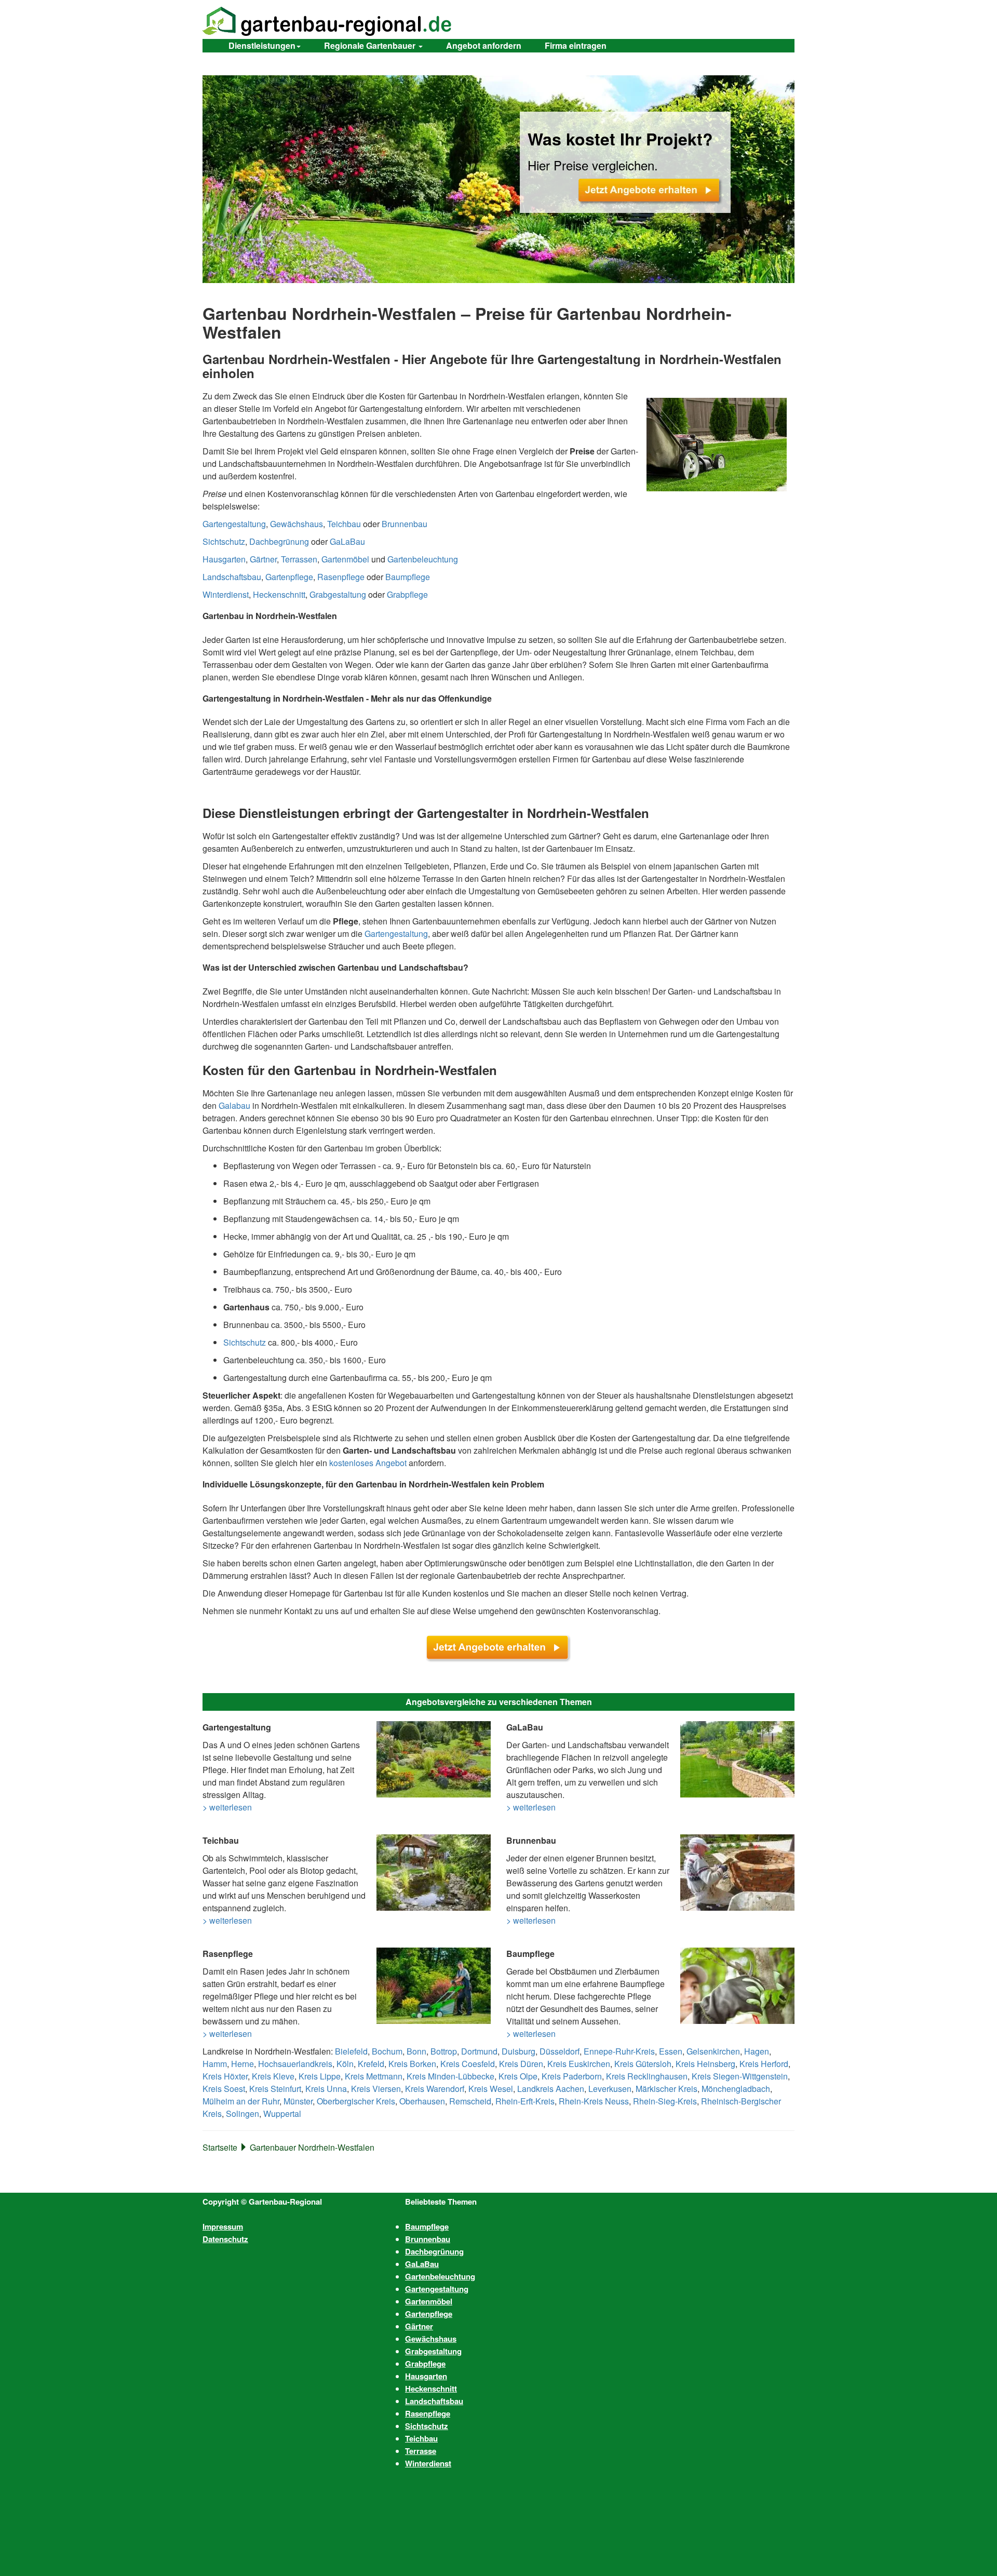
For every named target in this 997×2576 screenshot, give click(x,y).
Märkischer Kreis (666, 2089)
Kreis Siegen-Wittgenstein (740, 2076)
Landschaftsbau (232, 577)
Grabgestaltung (338, 594)
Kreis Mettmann (374, 2076)
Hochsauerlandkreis (295, 2064)
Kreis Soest (224, 2089)
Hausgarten (224, 559)
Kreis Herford (764, 2064)
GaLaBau (347, 541)
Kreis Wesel (491, 2089)
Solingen (242, 2114)
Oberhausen (422, 2101)
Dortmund (479, 2051)
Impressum (223, 2226)
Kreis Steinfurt (275, 2089)
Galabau (234, 1105)
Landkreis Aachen (551, 2089)
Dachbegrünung (279, 541)
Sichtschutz (224, 541)
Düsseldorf (560, 2051)
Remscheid (470, 2101)
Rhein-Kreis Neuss (594, 2101)
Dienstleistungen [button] (262, 45)
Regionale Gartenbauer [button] (371, 45)
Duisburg (518, 2051)
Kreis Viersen (376, 2089)
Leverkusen (610, 2089)
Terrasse (421, 2451)
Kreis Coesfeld (468, 2064)
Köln (345, 2064)
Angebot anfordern (484, 45)
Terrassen (299, 559)
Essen (671, 2051)
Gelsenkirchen (713, 2051)
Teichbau (344, 524)
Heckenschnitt (279, 594)
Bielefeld (351, 2051)
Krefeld (371, 2064)
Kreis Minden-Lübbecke (450, 2076)
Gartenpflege (289, 577)
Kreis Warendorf (435, 2089)
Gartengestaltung (234, 524)
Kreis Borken (412, 2064)
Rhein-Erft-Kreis (525, 2101)
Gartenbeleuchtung (423, 559)
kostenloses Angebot (368, 1463)
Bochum (387, 2051)
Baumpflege (408, 577)
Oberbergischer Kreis (356, 2101)
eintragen (576, 45)
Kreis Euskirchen (579, 2064)
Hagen (757, 2051)
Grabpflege (407, 594)
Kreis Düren (521, 2064)
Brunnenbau (405, 524)
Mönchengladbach (736, 2089)
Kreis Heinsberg (705, 2064)
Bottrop (444, 2051)
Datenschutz (225, 2239)
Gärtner (263, 559)
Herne (242, 2064)
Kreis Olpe (518, 2076)
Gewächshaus (297, 524)
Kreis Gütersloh (643, 2064)
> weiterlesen (227, 1807)
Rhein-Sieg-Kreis (665, 2101)
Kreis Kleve (273, 2076)
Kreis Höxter (225, 2076)
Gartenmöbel (345, 559)
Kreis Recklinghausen (647, 2076)
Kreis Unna (326, 2089)
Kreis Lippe (320, 2076)
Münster (298, 2101)
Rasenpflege (341, 577)
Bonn (416, 2051)
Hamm (215, 2064)
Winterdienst (226, 594)
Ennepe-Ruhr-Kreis (619, 2051)
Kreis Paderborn (572, 2076)
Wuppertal (282, 2114)
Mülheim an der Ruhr (241, 2101)
